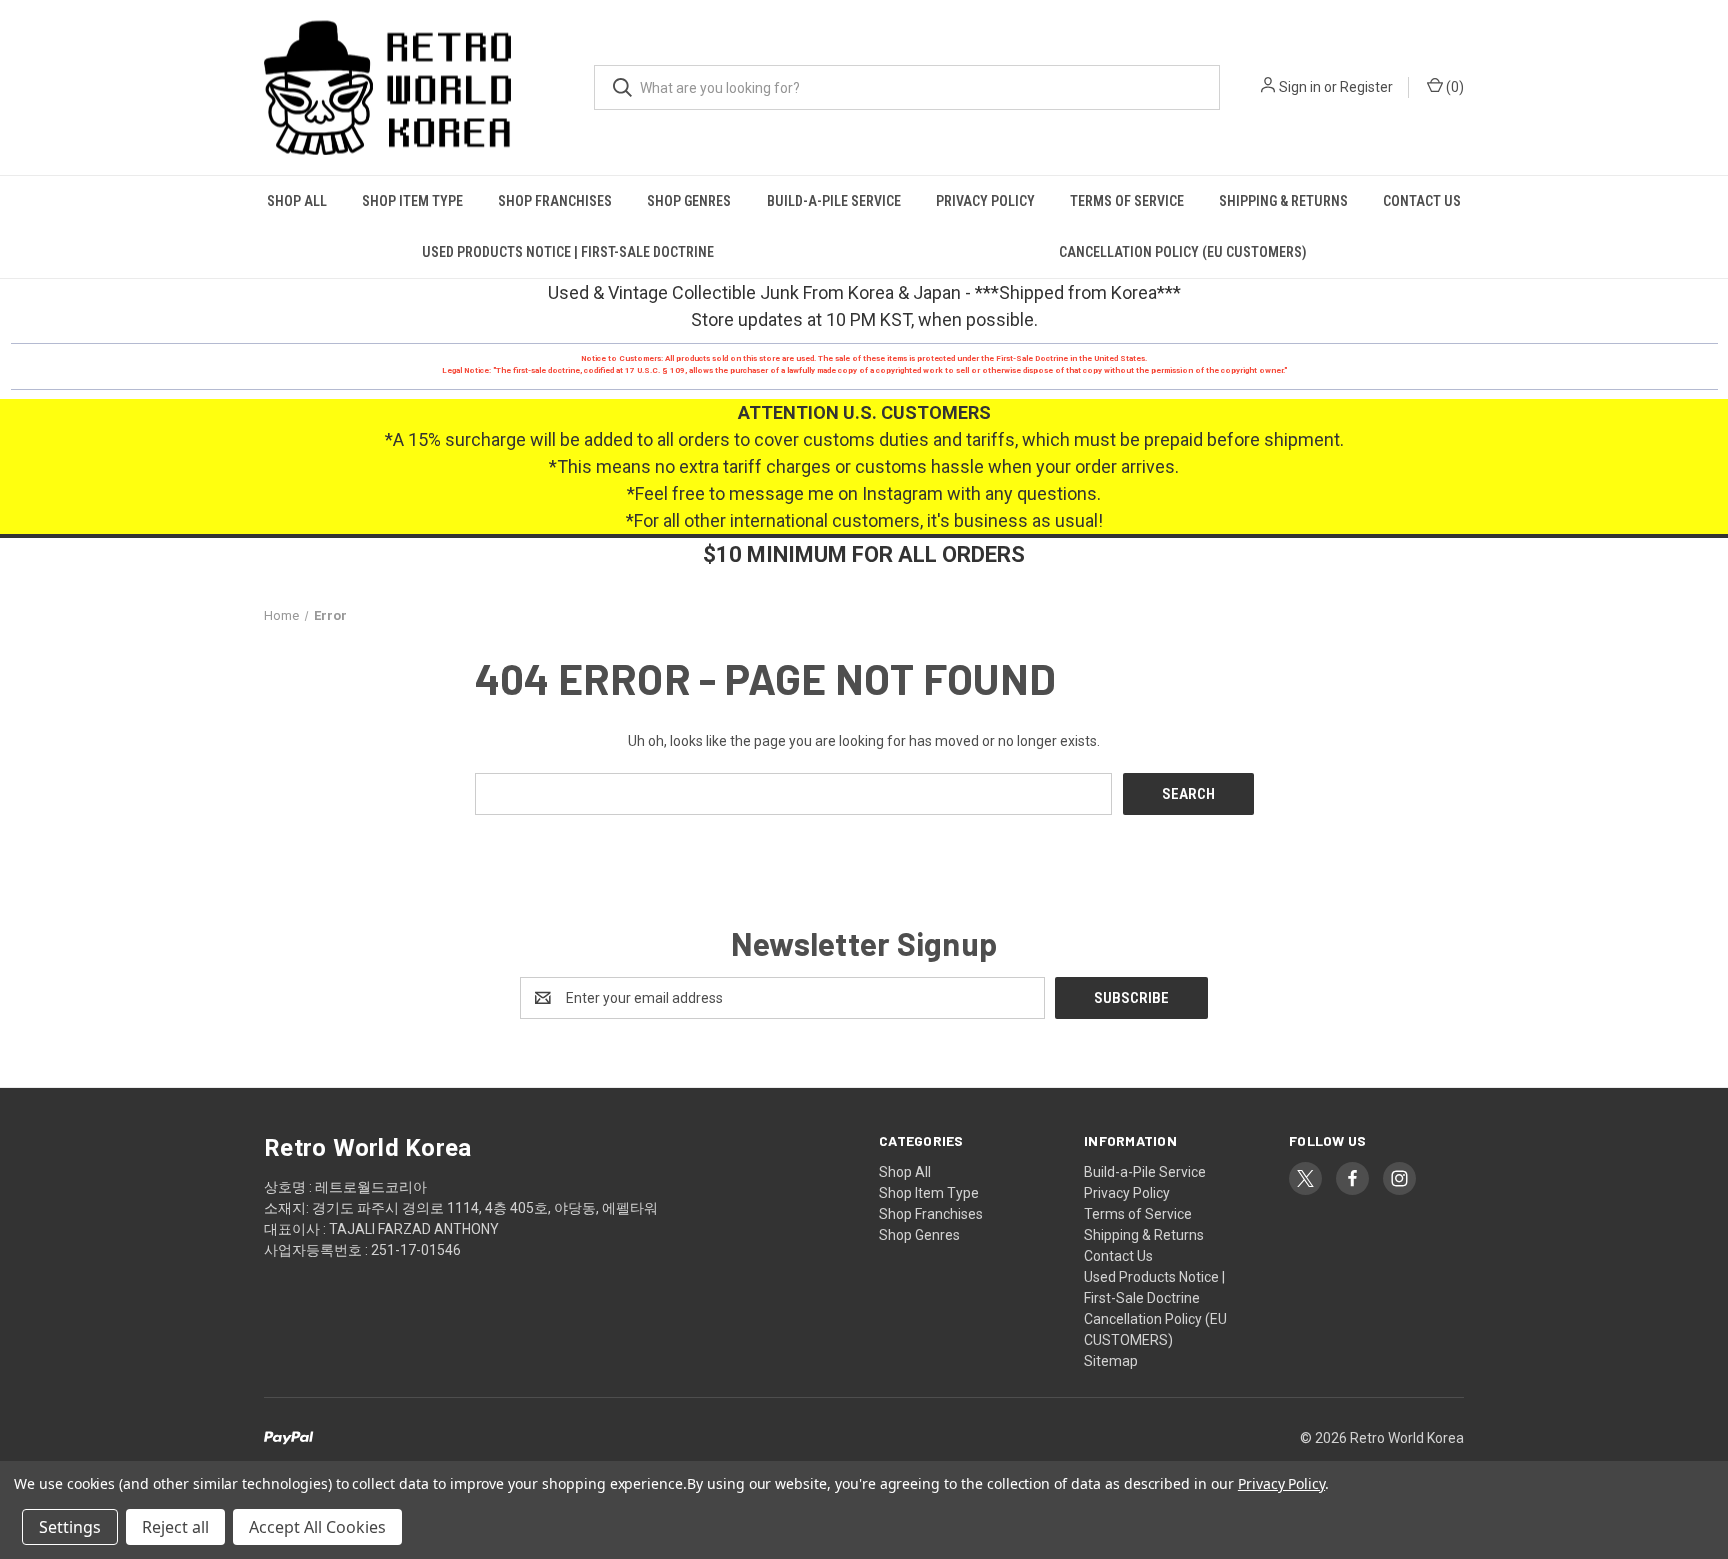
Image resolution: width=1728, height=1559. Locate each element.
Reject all (175, 1527)
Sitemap (1111, 1361)
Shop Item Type (412, 201)
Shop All (297, 201)
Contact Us (1422, 201)
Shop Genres (689, 201)
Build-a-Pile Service (834, 201)
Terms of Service (1127, 201)
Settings (70, 1527)
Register (1366, 87)
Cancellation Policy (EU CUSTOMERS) (1183, 252)
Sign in (1300, 87)
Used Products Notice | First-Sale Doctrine (568, 252)
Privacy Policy (985, 201)
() (1453, 87)
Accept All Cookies (317, 1527)
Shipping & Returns (1283, 201)
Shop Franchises (555, 201)
